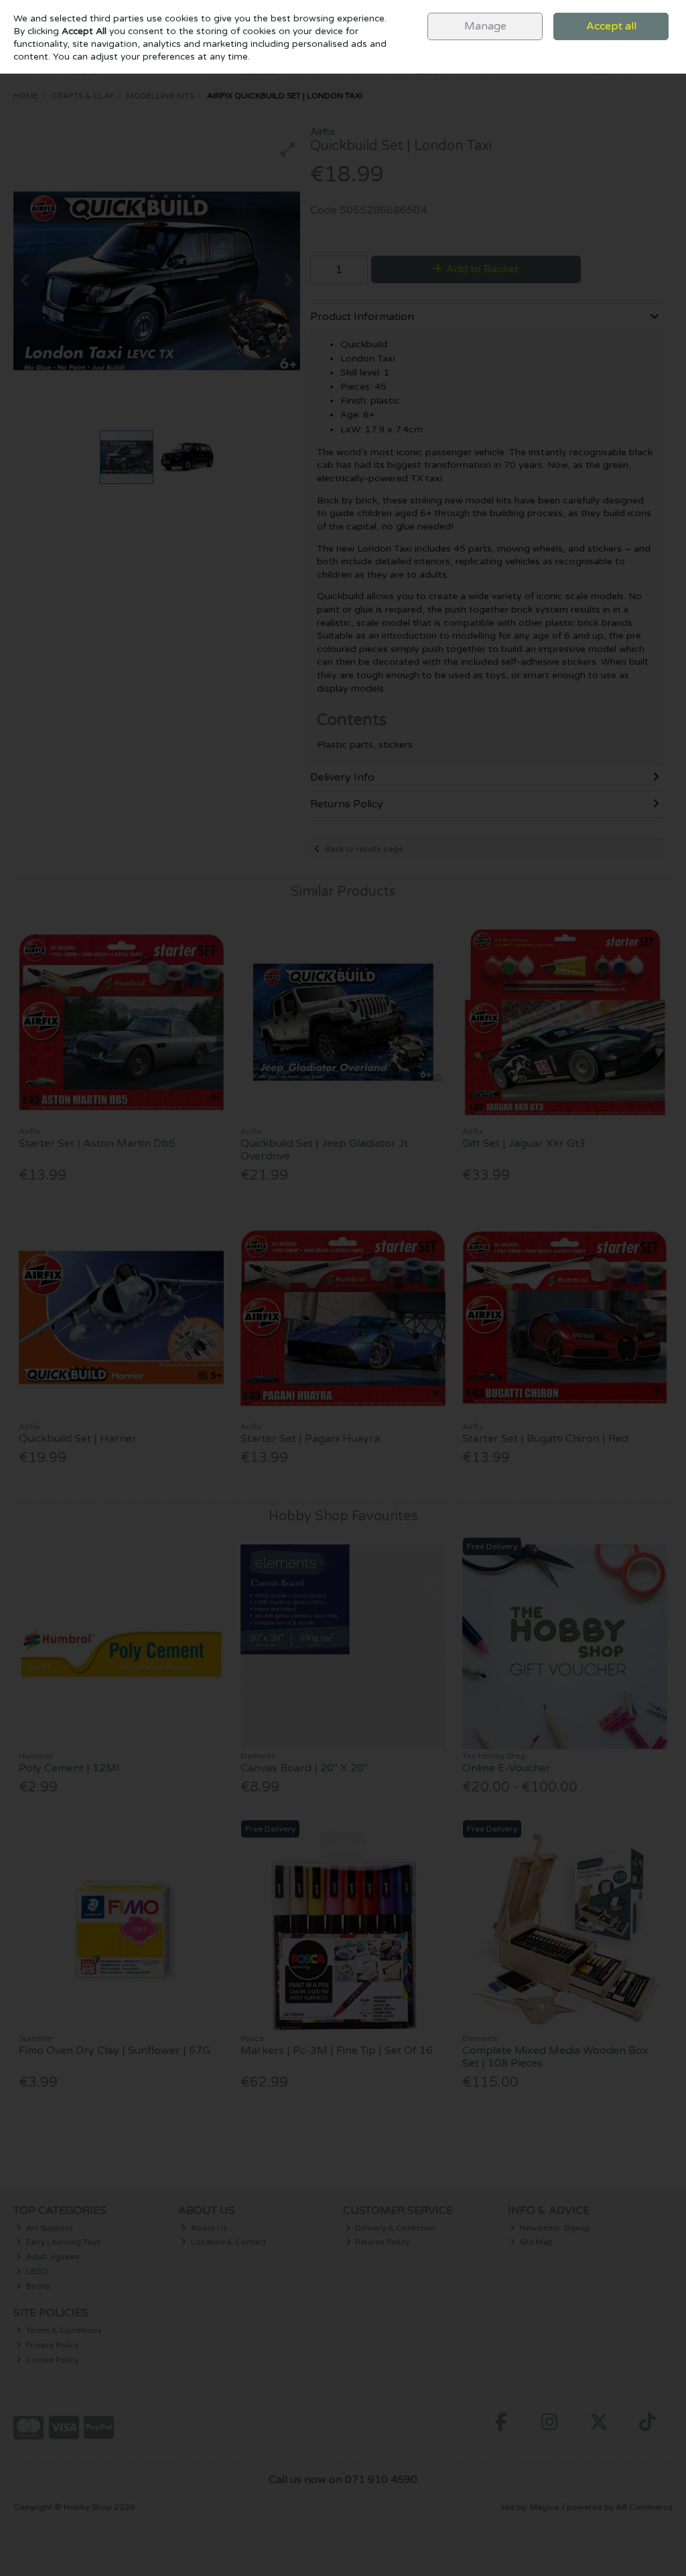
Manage (485, 26)
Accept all (611, 26)
